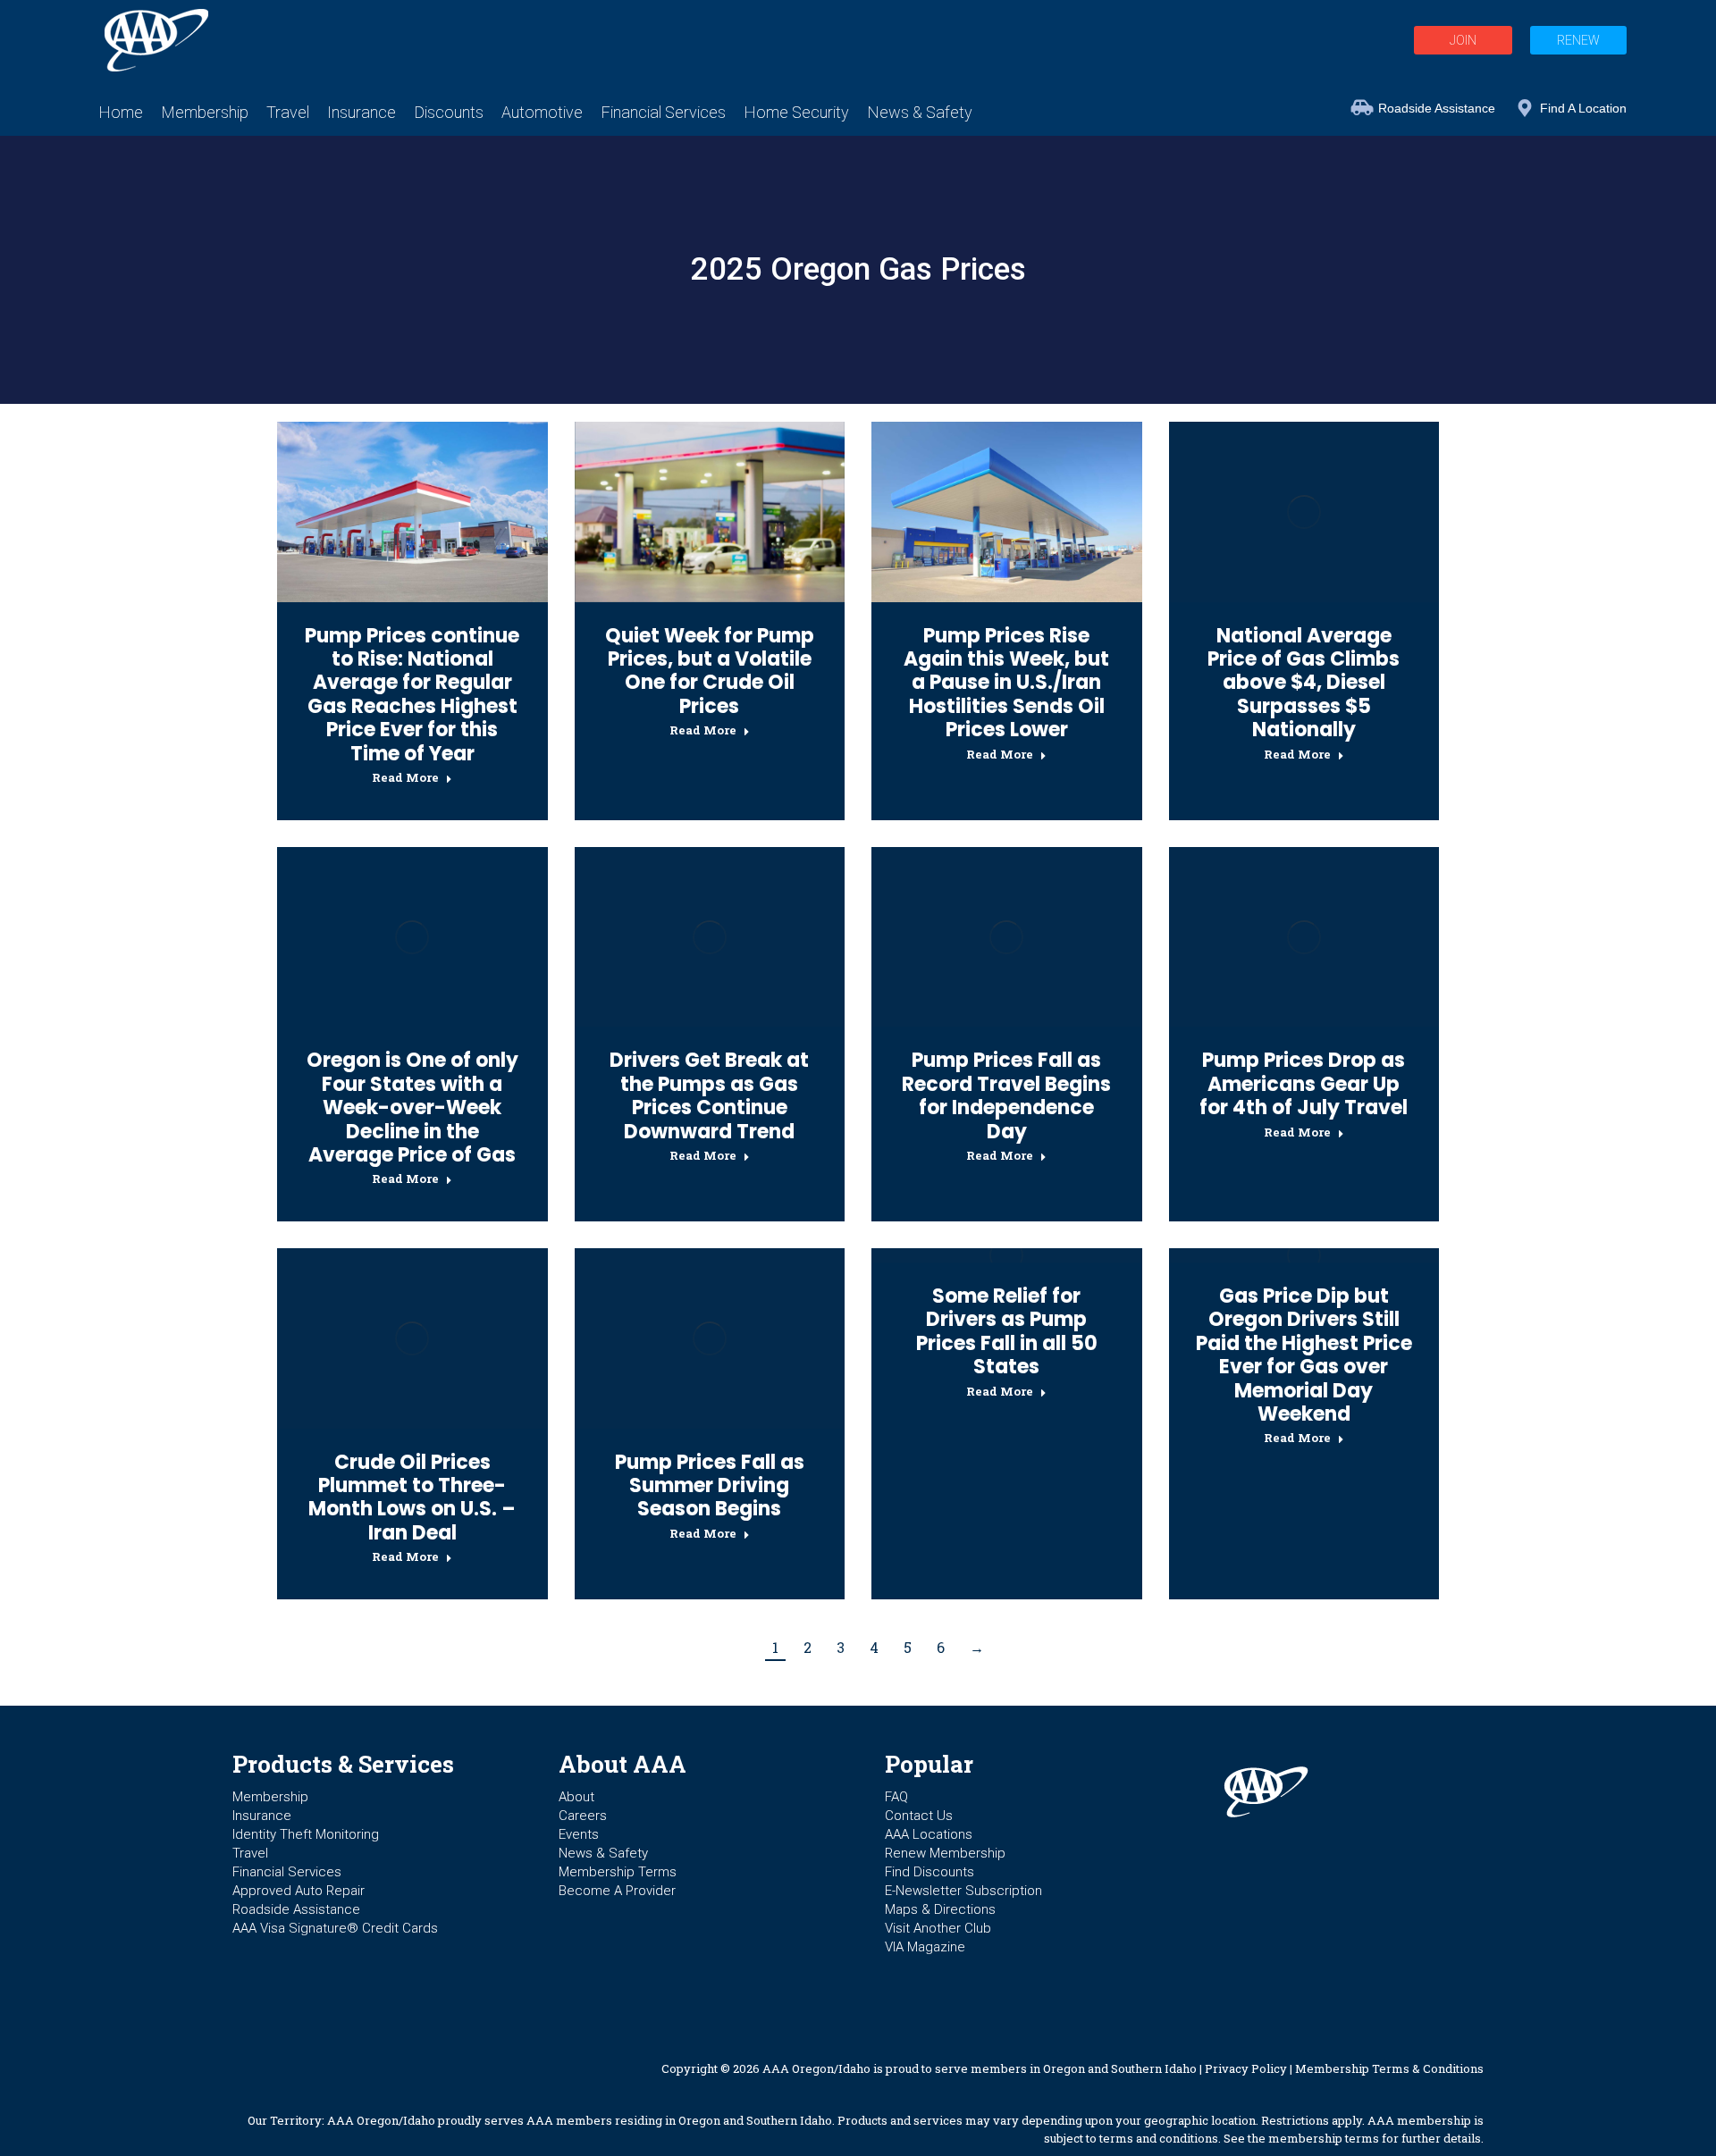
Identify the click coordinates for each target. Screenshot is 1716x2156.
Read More (405, 778)
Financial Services (287, 1872)
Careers (583, 1816)
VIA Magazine (925, 1947)
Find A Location (1583, 108)
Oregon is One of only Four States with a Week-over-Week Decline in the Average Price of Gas (412, 1107)
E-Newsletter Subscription (963, 1891)
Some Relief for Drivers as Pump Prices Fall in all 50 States (1007, 1331)
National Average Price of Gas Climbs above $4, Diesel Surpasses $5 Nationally (1304, 683)
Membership (270, 1797)
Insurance (262, 1816)
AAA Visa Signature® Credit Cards (335, 1928)
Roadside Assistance (1437, 108)
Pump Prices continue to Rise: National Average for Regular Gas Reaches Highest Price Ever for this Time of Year (412, 695)
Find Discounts (929, 1872)
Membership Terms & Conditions (1389, 2068)
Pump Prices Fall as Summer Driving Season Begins (710, 1486)
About (576, 1797)
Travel (250, 1853)
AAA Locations (929, 1834)
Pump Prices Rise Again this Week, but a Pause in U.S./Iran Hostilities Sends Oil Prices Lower (1006, 683)
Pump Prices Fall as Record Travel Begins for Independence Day (1006, 1095)
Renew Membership (945, 1853)
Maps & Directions (940, 1909)
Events (579, 1834)
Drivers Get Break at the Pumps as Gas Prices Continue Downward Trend (709, 1095)
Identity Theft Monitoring (306, 1834)
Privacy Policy (1246, 2068)
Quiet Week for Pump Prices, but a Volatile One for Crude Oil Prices (710, 671)
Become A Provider (617, 1891)
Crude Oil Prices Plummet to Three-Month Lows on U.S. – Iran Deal (412, 1497)
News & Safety (603, 1853)
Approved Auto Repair (299, 1891)
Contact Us (919, 1816)
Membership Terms (618, 1872)
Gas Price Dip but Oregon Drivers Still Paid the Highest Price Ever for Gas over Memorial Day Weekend (1304, 1355)
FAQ (896, 1797)
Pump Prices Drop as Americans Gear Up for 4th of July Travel (1304, 1084)
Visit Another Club (938, 1928)
